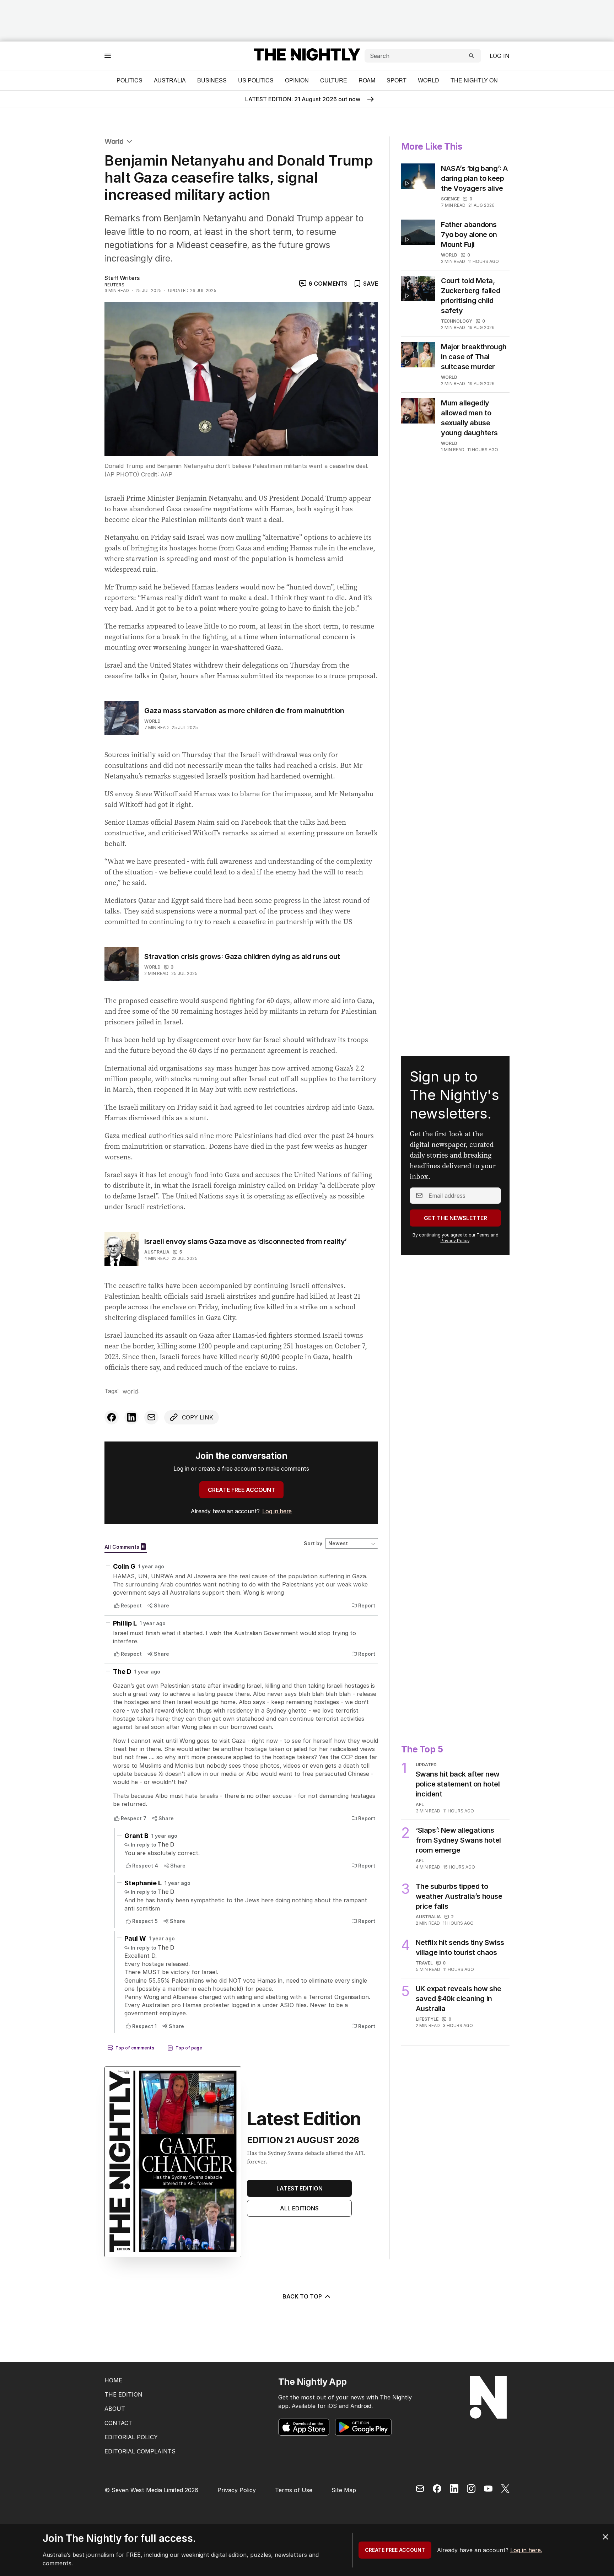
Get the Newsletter (456, 1218)
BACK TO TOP (302, 2296)
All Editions (299, 2208)
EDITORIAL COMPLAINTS (140, 2451)
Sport (397, 80)
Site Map (344, 2490)
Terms (483, 1235)
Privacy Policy (455, 1241)
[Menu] (108, 56)
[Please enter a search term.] (472, 56)
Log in (500, 56)
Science (450, 199)
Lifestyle (427, 2019)
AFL (420, 1804)
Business (212, 80)
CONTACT (118, 2423)
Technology (457, 321)
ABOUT (115, 2409)
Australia (170, 80)
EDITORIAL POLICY (131, 2437)
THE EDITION (123, 2394)
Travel (424, 1963)
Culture (334, 80)
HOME (113, 2380)
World (429, 80)
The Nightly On (474, 80)
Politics (130, 80)
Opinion (297, 80)
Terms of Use (294, 2490)
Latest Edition (300, 2188)
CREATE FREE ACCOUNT (241, 1490)
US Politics (256, 80)
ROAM (367, 80)
